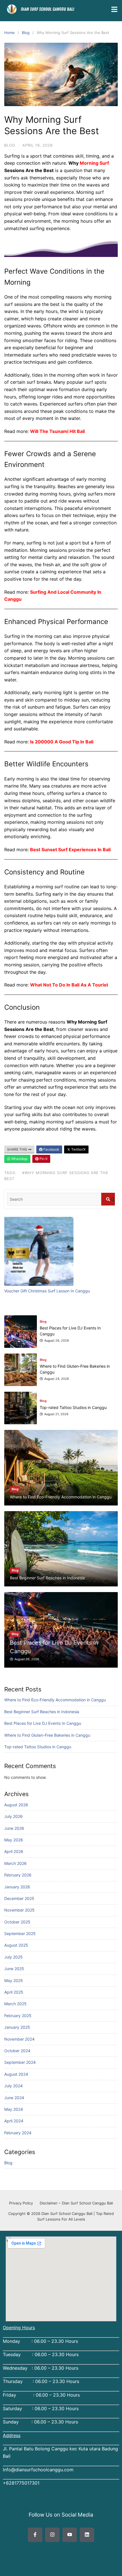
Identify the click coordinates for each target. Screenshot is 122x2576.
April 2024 (14, 2121)
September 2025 (20, 1933)
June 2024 (14, 2098)
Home (10, 33)
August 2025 (16, 1945)
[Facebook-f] (35, 2535)
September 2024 (20, 2062)
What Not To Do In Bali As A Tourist (69, 985)
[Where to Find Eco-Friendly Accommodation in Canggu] (61, 1468)
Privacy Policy (21, 2203)
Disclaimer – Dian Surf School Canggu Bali (76, 2203)
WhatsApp (19, 1159)
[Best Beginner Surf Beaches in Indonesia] (61, 1549)
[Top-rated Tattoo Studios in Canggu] (21, 1370)
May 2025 (14, 1980)
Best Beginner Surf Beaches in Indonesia (42, 1712)
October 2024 (17, 2051)
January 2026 (17, 1887)
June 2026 (14, 1828)
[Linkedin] (87, 2535)
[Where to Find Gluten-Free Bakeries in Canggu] (21, 1332)
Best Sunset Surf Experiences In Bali (70, 850)
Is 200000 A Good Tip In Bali (62, 742)
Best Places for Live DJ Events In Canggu (43, 1723)
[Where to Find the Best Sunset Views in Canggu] (21, 1408)
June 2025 (14, 1969)
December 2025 (19, 1898)
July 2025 (13, 1957)
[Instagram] (52, 2535)
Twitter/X (78, 1149)
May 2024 (14, 2109)
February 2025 (18, 2016)
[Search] (108, 1199)
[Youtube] (70, 2535)
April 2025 (14, 1992)
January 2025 (17, 2027)
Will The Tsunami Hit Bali (57, 431)
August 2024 (16, 2074)
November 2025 (19, 1910)
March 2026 (15, 1863)
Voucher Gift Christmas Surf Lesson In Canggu (47, 1291)
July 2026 (13, 1816)
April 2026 (14, 1851)
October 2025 (17, 1922)
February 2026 (18, 1875)
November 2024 (19, 2039)
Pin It (43, 1159)
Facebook (51, 1149)
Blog (26, 33)
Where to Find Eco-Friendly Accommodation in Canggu (55, 1700)
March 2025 (15, 2004)
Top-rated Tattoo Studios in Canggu (38, 1747)
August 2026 (16, 1805)
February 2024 (18, 2133)
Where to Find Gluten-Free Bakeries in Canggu (47, 1735)
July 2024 (13, 2086)
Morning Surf (94, 163)
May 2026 (14, 1840)
